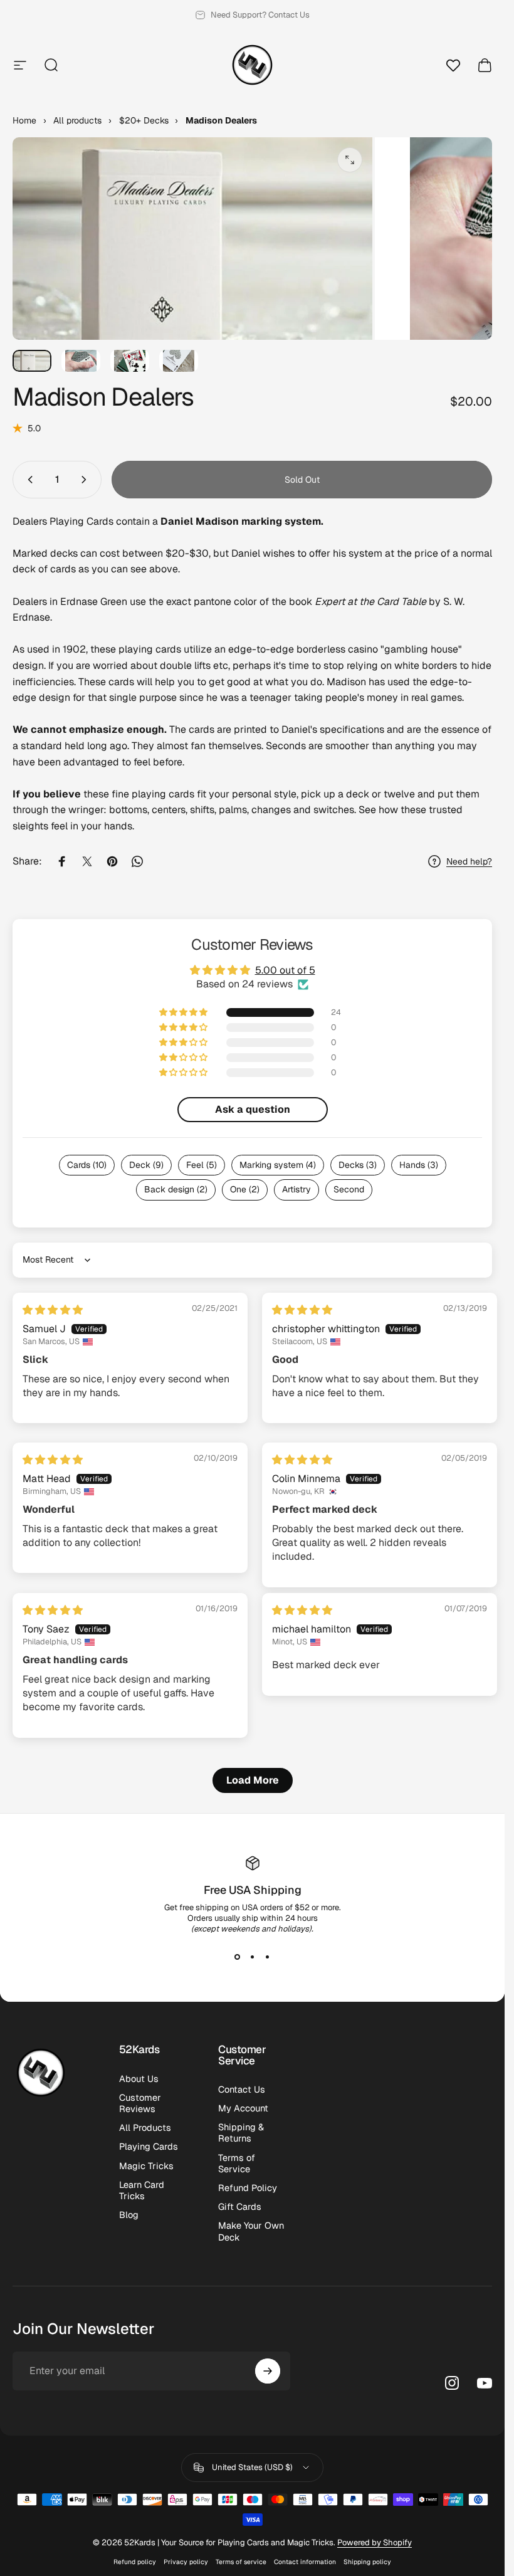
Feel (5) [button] (202, 1165)
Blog (129, 2215)
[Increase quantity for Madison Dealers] (87, 480)
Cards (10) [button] (87, 1165)
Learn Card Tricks (142, 2190)
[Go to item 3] (130, 361)
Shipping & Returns (241, 2133)
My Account (243, 2108)
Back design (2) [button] (176, 1189)
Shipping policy (367, 2562)
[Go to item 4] (179, 361)
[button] (184, 1012)
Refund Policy (248, 2188)
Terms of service (241, 2562)
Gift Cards (240, 2207)
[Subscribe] (268, 2371)
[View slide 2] (253, 1957)
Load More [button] (253, 1780)
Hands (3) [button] (419, 1165)
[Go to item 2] (81, 361)
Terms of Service (237, 2163)
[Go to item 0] (32, 361)
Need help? (469, 862)
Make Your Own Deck (251, 2231)
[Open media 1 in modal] (350, 160)
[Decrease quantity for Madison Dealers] (28, 480)
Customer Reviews (140, 2103)
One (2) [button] (245, 1189)
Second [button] (349, 1189)
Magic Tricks (146, 2166)
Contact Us (242, 2090)
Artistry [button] (296, 1189)
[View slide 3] (268, 1957)
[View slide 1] (238, 1957)
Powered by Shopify (375, 2542)
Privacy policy (186, 2562)
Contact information (305, 2562)
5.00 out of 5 (285, 970)
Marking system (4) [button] (278, 1165)
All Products (145, 2128)
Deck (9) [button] (146, 1165)
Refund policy (135, 2562)
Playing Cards (149, 2147)
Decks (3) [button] (358, 1165)
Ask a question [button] (253, 1109)
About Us (139, 2079)
